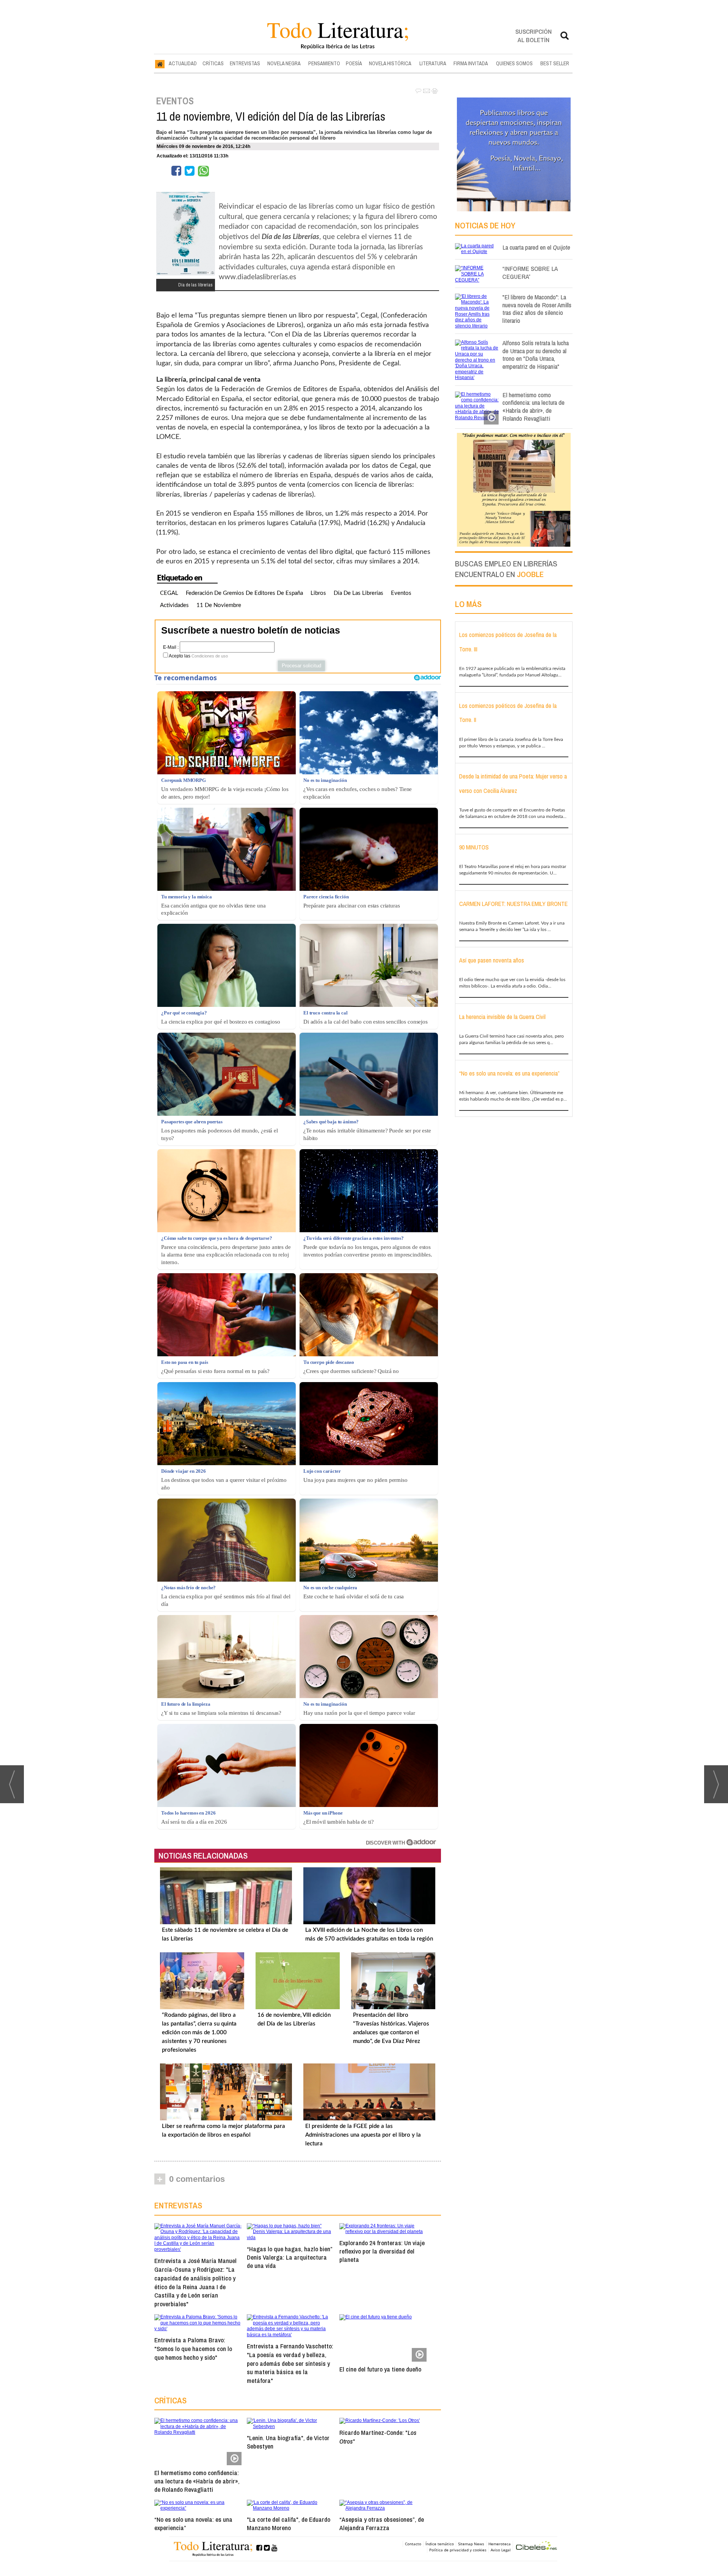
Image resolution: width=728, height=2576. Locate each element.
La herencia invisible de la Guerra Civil (502, 1017)
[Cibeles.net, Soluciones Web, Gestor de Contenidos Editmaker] (537, 2547)
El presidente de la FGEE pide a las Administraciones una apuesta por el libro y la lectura (363, 2135)
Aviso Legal (501, 2550)
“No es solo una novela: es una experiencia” (193, 2523)
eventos (401, 593)
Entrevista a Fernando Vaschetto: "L (290, 2363)
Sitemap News (471, 2544)
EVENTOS (175, 101)
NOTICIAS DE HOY (485, 225)
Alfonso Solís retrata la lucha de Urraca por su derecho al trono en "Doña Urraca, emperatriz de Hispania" (536, 355)
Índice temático (440, 2544)
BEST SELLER (555, 63)
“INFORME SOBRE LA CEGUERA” (530, 272)
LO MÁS (468, 604)
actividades (174, 605)
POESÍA (354, 63)
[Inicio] (160, 64)
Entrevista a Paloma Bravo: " (193, 2349)
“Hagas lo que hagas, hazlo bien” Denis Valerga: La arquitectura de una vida (289, 2257)
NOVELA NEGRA (284, 63)
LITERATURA (433, 63)
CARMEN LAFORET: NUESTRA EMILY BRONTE (513, 904)
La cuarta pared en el (536, 247)
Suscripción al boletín (533, 35)
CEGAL (169, 593)
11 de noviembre (219, 605)
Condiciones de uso (210, 656)
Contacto (413, 2544)
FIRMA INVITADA (471, 63)
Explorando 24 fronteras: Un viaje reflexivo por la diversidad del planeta (382, 2251)
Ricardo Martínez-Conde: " (378, 2437)
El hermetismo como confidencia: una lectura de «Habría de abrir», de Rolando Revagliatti (197, 2481)
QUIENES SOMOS (514, 63)
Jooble (530, 574)
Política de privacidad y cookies (458, 2550)
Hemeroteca (500, 2544)
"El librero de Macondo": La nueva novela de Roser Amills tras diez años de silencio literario (537, 309)
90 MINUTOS (474, 847)
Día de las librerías (359, 593)
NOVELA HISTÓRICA (390, 63)
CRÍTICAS (213, 63)
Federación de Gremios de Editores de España (244, 593)
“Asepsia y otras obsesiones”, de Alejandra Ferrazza (382, 2523)
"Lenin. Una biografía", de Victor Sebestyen (288, 2442)
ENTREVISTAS (245, 63)
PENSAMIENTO (324, 63)
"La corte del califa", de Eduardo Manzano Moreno (289, 2523)
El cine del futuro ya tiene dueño (380, 2369)
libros (318, 593)
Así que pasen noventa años (492, 960)
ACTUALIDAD (183, 63)
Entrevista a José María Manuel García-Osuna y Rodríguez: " (195, 2282)
